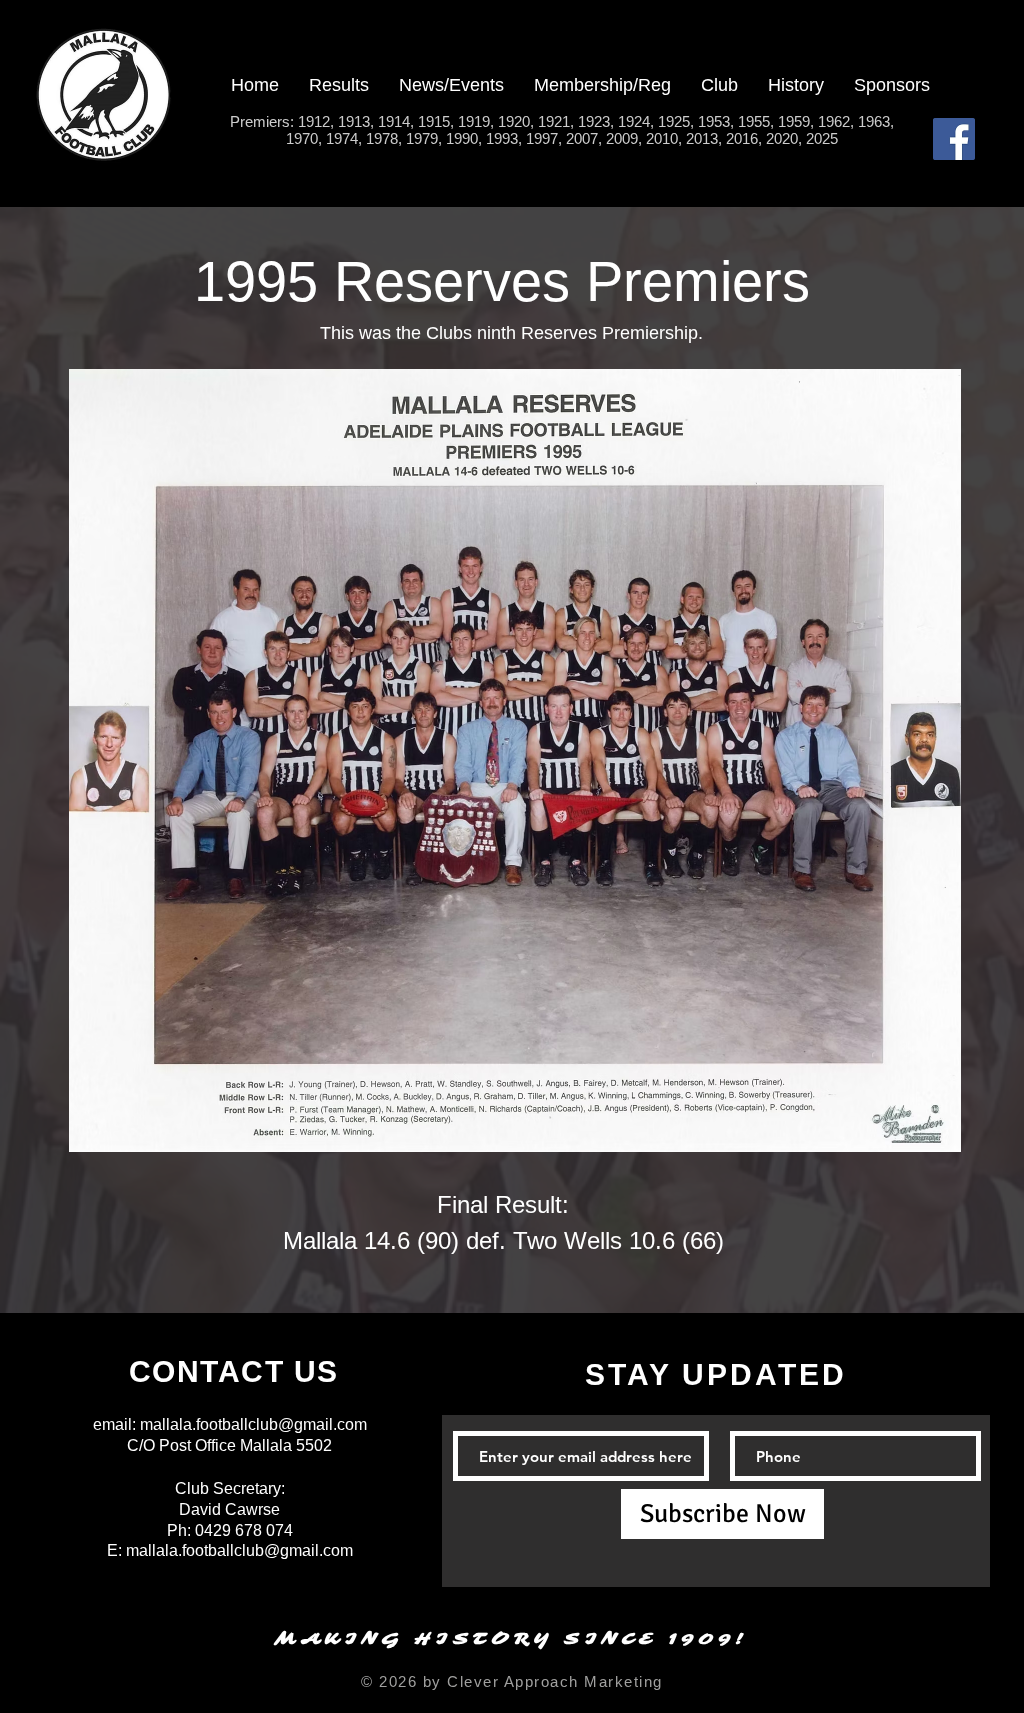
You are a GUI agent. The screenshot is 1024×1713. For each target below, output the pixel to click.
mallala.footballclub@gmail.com (253, 1424)
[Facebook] (954, 139)
